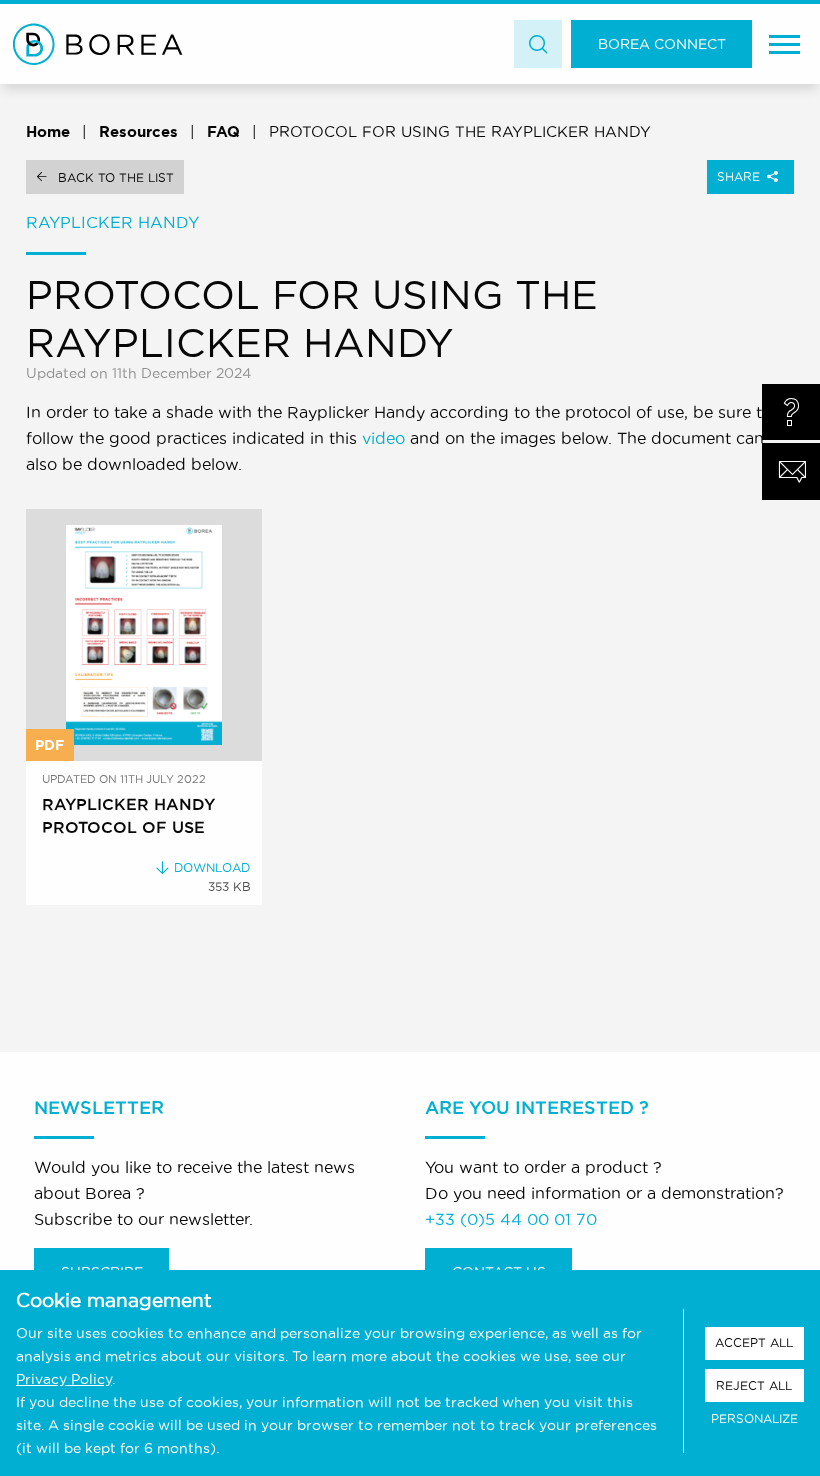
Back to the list (116, 177)
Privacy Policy (64, 1379)
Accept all (754, 1342)
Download (212, 867)
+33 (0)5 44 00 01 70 (511, 1219)
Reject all (754, 1385)
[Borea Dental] (98, 44)
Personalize (754, 1418)
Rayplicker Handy (112, 222)
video (383, 438)
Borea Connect (662, 44)
